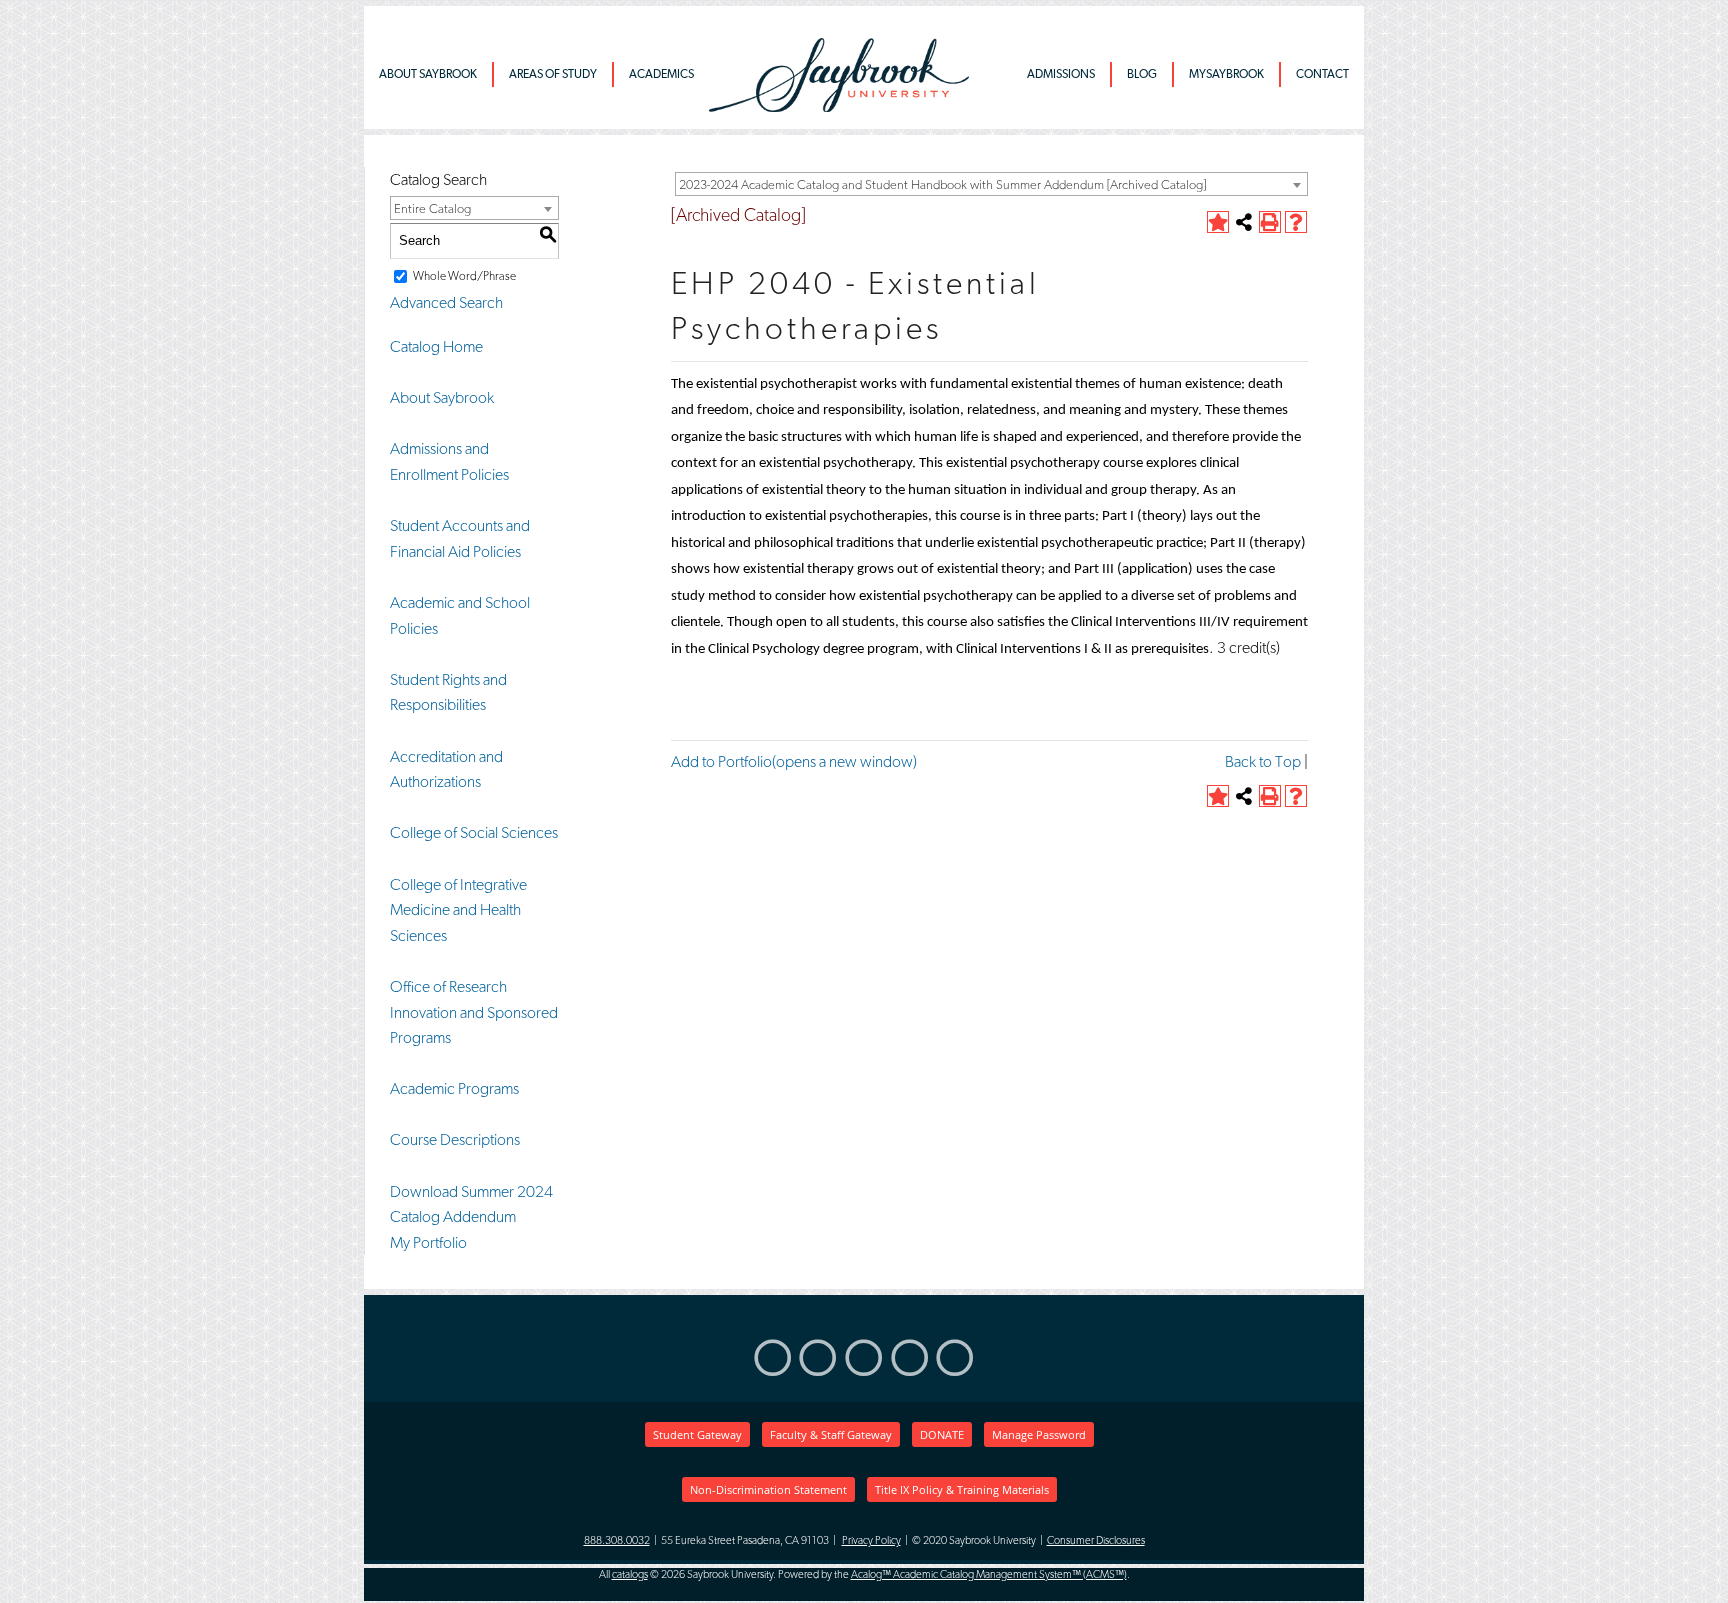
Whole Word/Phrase (464, 276)
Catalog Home (436, 346)
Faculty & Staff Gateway (831, 1434)
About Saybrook (428, 74)
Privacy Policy (871, 1540)
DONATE (942, 1434)
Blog (1142, 74)
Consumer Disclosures (1096, 1540)
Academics (661, 74)
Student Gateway (697, 1434)
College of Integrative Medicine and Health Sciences (458, 910)
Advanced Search (446, 302)
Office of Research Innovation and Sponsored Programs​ (474, 1012)
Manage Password (1039, 1434)
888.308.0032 (617, 1540)
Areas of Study (553, 74)
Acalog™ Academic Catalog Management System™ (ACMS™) (989, 1574)
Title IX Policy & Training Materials (962, 1489)
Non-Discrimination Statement (768, 1489)
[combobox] (991, 184)
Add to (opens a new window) (794, 761)
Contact (1322, 74)
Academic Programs (454, 1088)
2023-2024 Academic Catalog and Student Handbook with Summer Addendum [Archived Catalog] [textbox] (942, 184)
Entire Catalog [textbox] (432, 208)
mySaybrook (1226, 74)
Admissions (1061, 74)
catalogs (630, 1574)
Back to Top (1263, 761)
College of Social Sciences (474, 832)
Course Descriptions (455, 1139)
